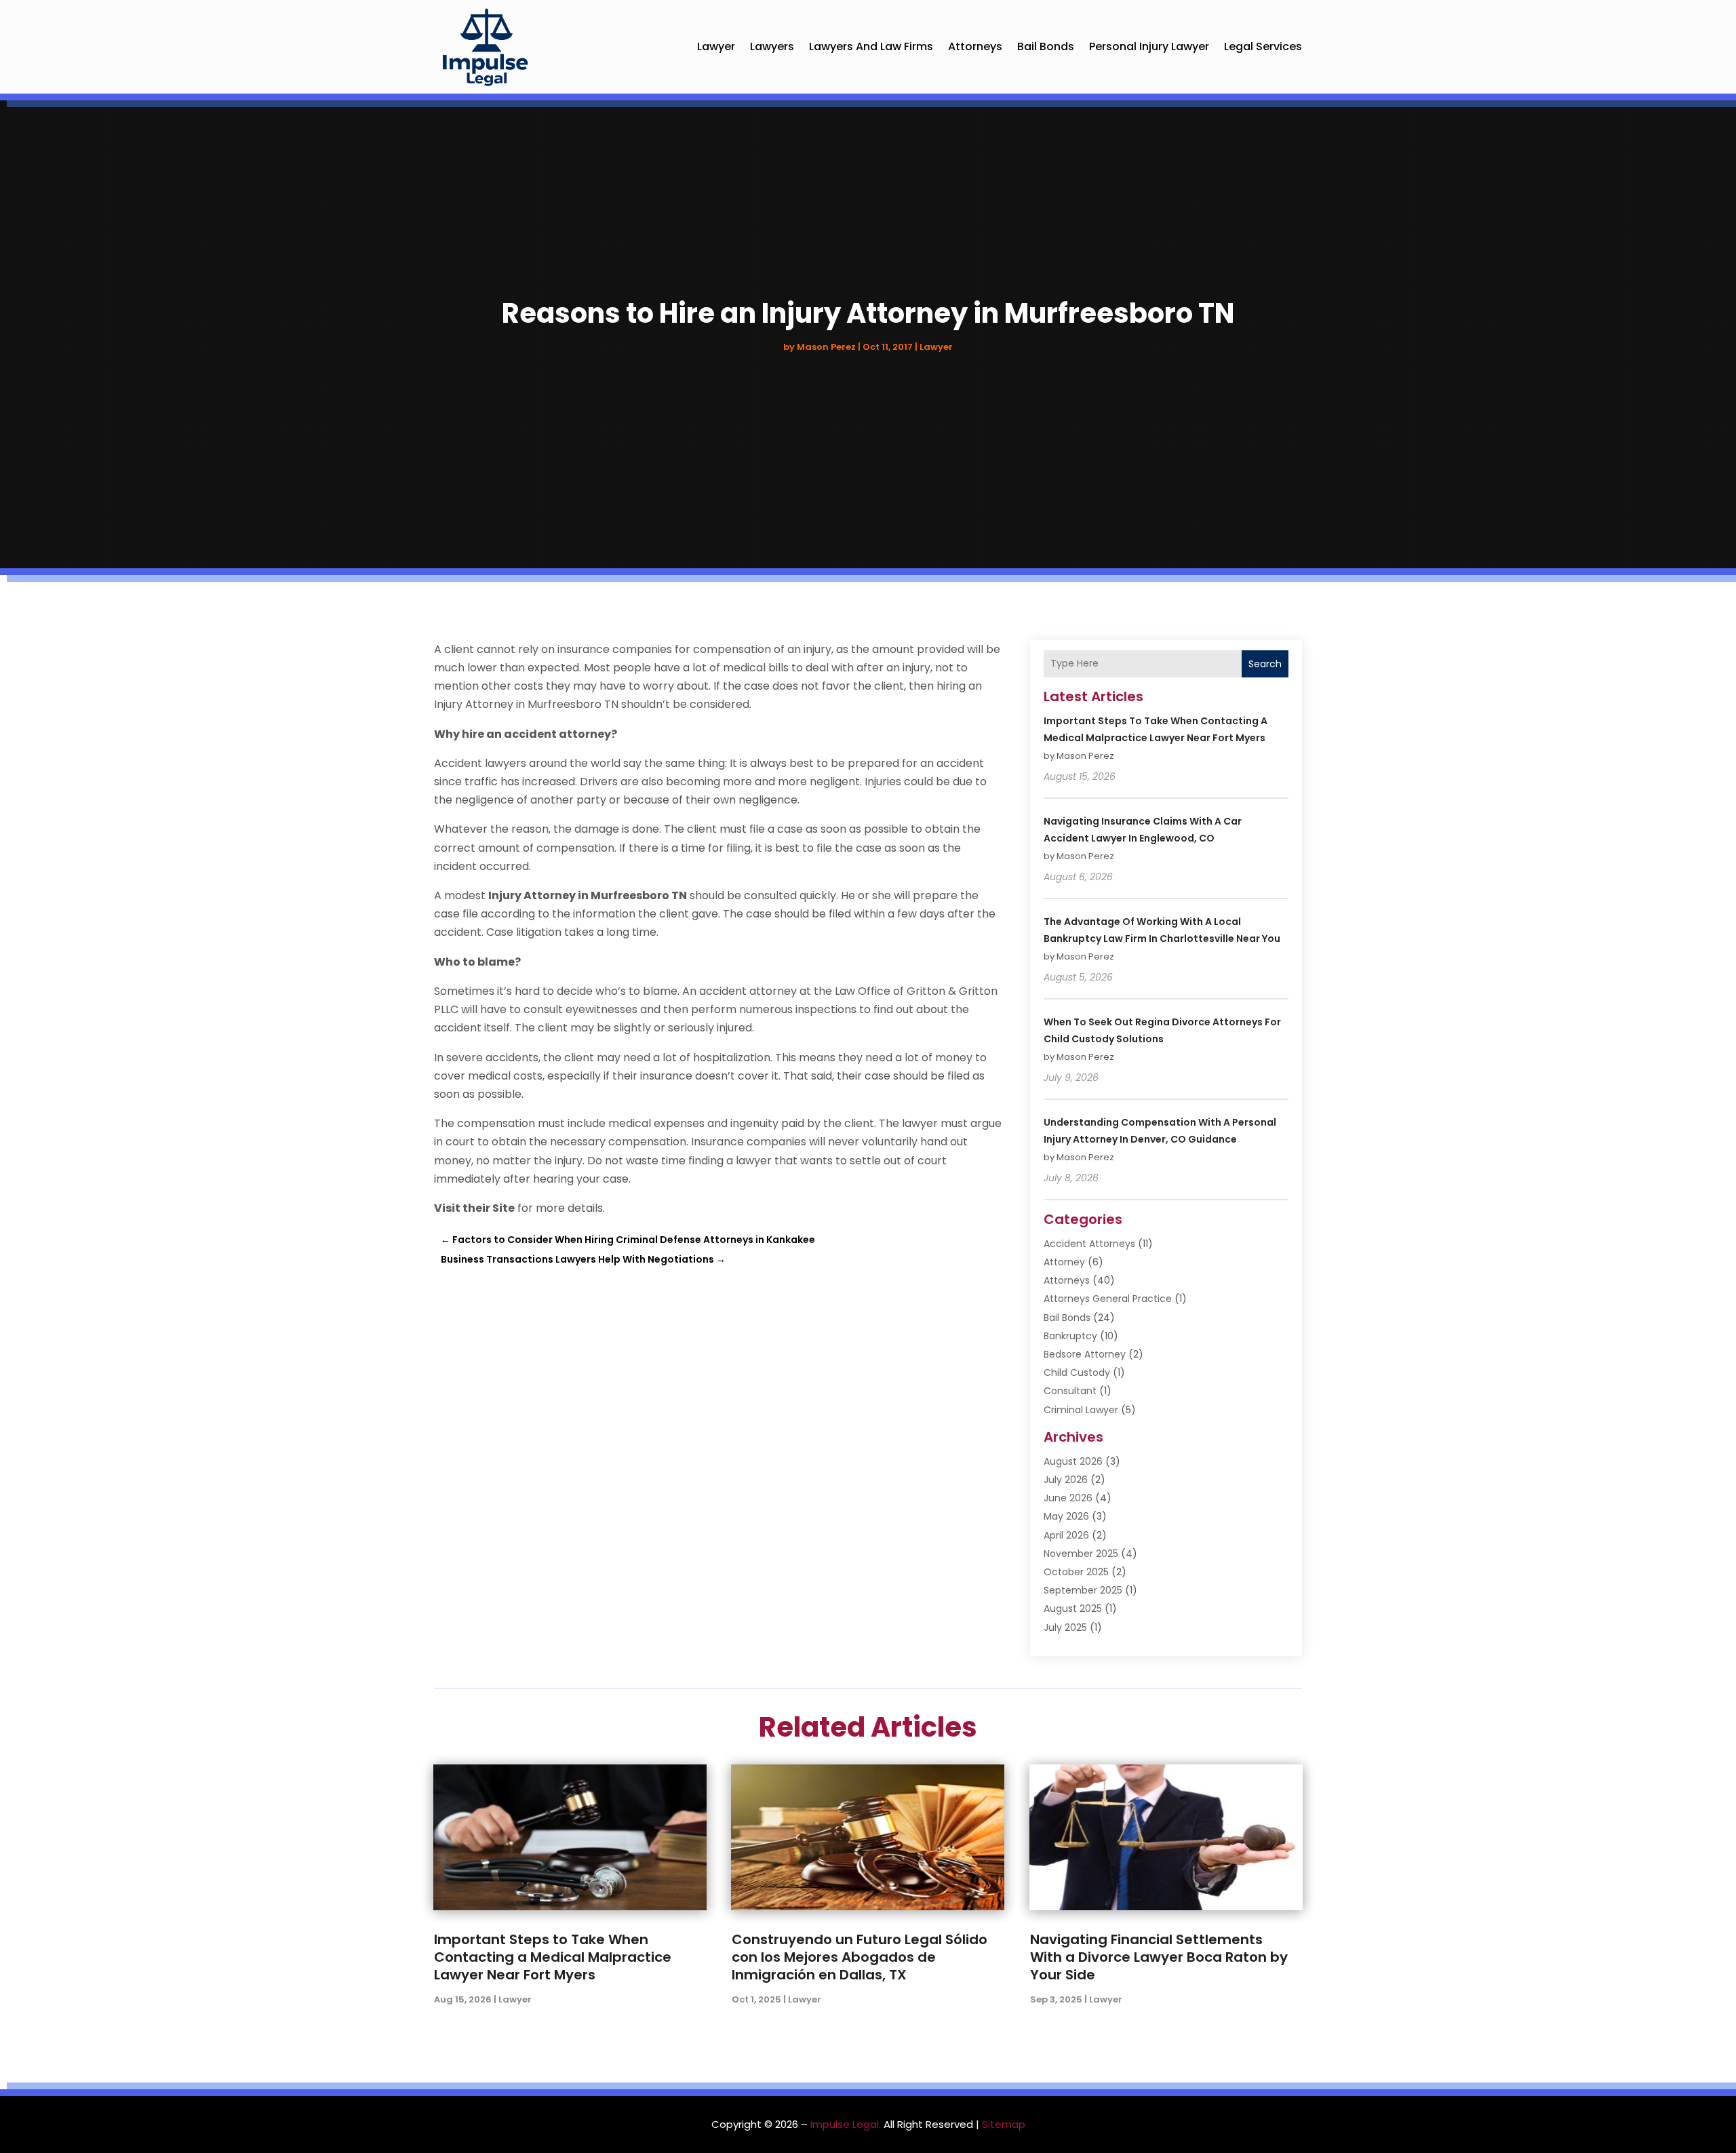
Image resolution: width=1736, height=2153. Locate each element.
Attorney (1064, 1262)
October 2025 (1076, 1572)
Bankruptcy (1070, 1336)
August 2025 (1073, 1608)
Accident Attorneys (1089, 1244)
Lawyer (716, 46)
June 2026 (1068, 1498)
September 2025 (1083, 1590)
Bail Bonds (1046, 46)
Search (1265, 664)
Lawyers (772, 46)
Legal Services (1263, 46)
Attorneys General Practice (1108, 1299)
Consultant (1070, 1391)
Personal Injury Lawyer (1149, 46)
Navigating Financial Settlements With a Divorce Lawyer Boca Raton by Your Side (1159, 1957)
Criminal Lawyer (1081, 1410)
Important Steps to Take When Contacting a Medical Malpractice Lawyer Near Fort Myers (553, 1957)
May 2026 (1066, 1516)
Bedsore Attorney (1085, 1354)
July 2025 (1065, 1627)
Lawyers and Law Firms (871, 46)
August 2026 (1073, 1461)
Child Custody (1077, 1372)
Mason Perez (826, 347)
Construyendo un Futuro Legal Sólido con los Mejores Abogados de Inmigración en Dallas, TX (860, 1957)
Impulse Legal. (846, 2124)
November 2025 (1081, 1554)
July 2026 (1066, 1480)
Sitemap (1004, 2124)
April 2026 (1066, 1535)
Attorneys (975, 46)
